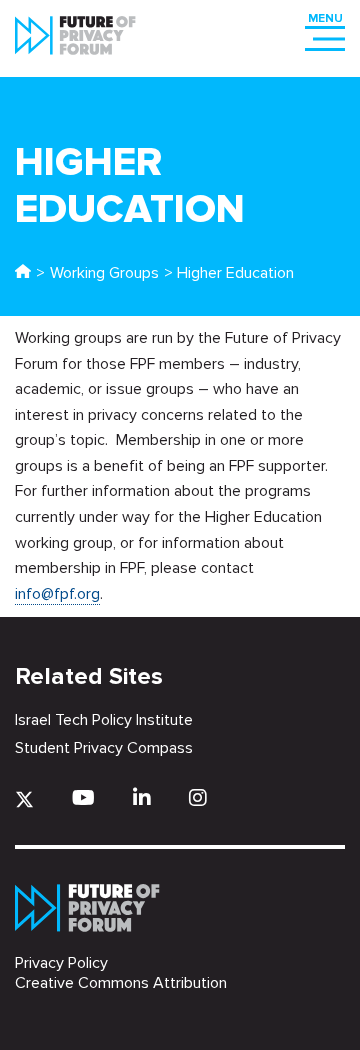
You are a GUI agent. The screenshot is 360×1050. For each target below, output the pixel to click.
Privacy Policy (61, 963)
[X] (24, 799)
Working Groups (104, 273)
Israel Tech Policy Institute (104, 720)
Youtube (83, 797)
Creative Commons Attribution (121, 983)
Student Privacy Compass (104, 748)
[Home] (23, 273)
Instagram (198, 797)
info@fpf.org (57, 594)
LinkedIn (142, 797)
